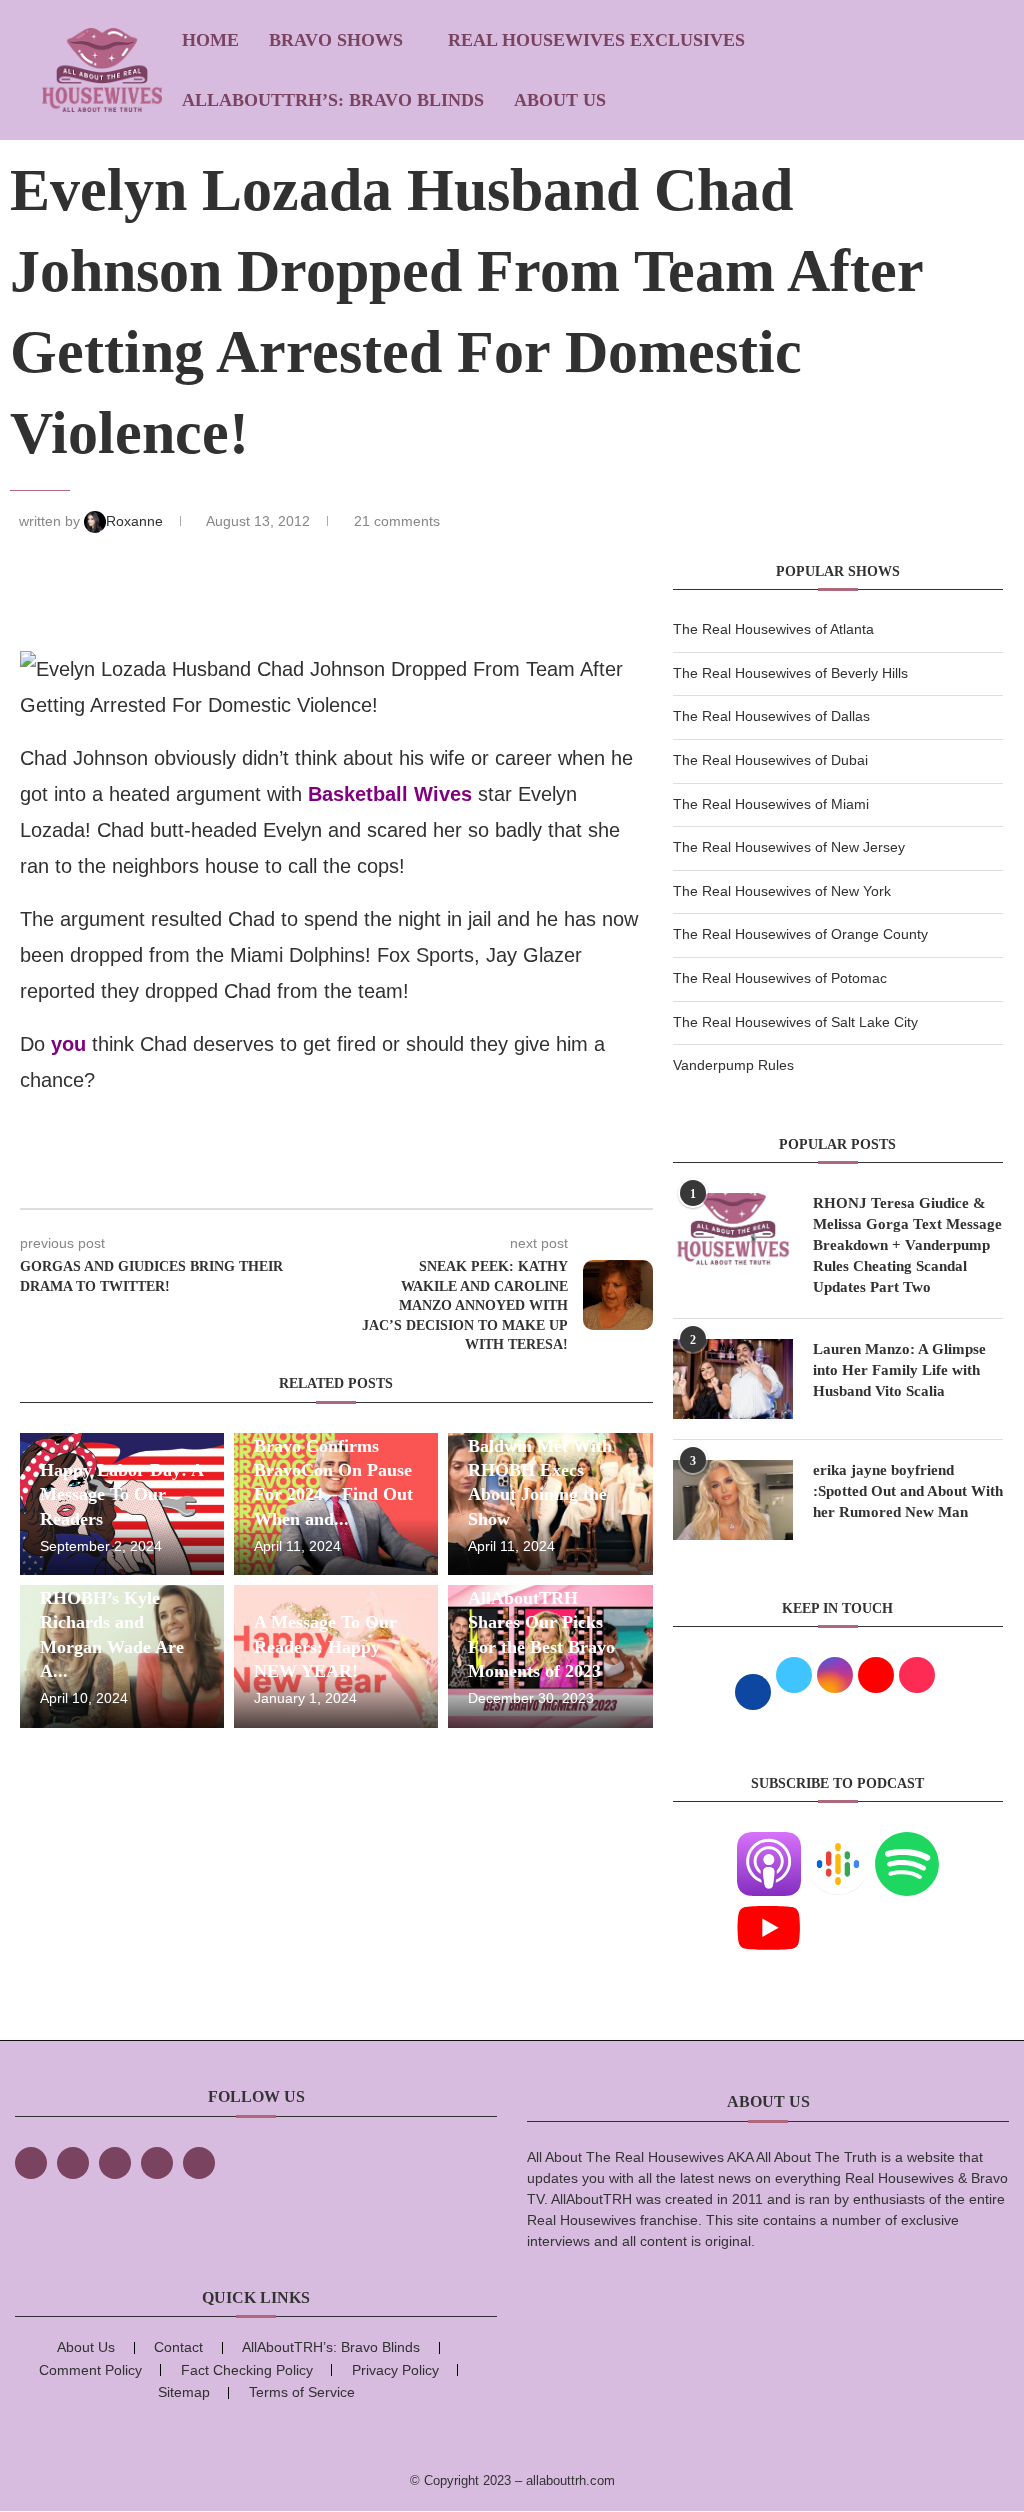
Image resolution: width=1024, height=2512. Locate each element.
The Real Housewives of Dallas (771, 716)
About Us (560, 100)
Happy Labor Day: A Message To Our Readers (121, 1494)
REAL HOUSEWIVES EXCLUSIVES (596, 40)
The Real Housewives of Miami (771, 804)
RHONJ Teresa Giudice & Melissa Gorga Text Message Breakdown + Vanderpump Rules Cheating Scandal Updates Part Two (907, 1245)
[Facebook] (31, 2163)
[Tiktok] (157, 2163)
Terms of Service (302, 2392)
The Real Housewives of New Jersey (789, 847)
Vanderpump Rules (733, 1065)
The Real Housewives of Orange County (800, 934)
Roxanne (136, 521)
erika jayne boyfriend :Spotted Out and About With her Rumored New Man (908, 1491)
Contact (178, 2347)
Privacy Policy (395, 2370)
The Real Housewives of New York (782, 891)
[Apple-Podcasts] (769, 1844)
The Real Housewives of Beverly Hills (790, 673)
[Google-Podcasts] (838, 1844)
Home (210, 40)
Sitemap (184, 2392)
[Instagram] (115, 2163)
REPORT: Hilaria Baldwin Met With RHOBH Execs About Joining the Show (540, 1470)
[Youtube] (769, 1908)
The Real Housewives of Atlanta (773, 629)
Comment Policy (90, 2370)
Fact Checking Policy (247, 2370)
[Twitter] (73, 2163)
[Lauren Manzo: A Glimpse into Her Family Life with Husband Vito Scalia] (733, 1379)
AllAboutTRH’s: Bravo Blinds (333, 100)
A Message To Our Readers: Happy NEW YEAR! (325, 1646)
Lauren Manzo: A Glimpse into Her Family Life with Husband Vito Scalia (899, 1370)
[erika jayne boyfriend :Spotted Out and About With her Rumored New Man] (733, 1500)
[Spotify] (907, 1844)
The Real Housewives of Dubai (770, 760)
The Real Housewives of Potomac (780, 978)
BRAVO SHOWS (336, 40)
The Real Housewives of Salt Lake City (795, 1022)
